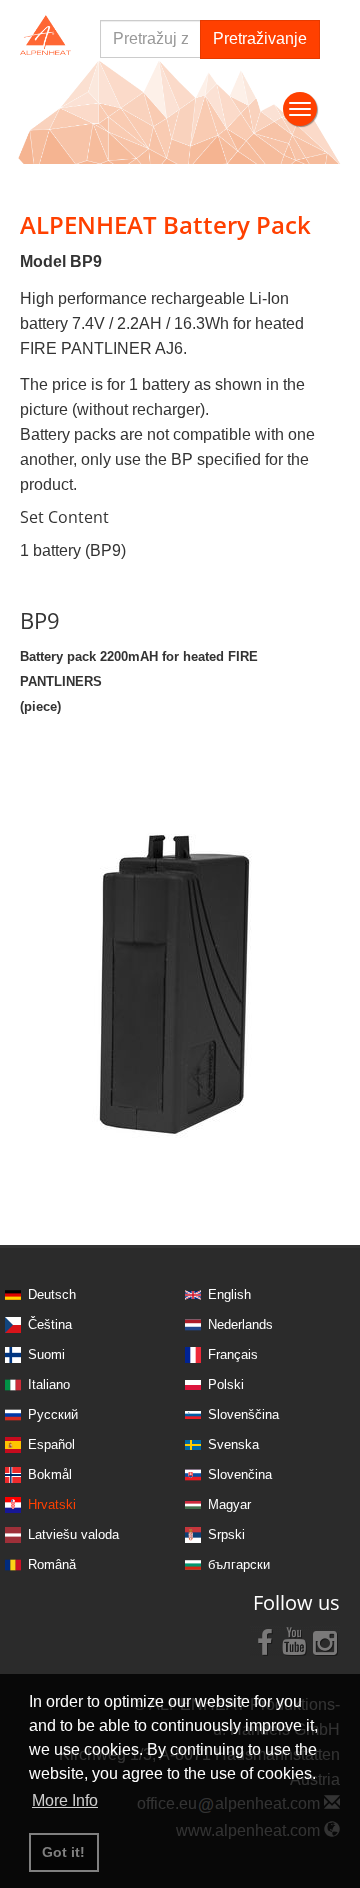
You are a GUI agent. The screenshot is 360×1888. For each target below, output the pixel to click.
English (229, 1294)
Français (233, 1354)
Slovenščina (243, 1414)
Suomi (46, 1354)
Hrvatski (52, 1504)
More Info (65, 1800)
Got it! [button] (63, 1852)
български (239, 1564)
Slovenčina (240, 1474)
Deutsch (52, 1294)
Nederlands (240, 1324)
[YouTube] (295, 1641)
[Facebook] (265, 1641)
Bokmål (50, 1474)
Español (51, 1444)
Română (52, 1564)
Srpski (226, 1534)
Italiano (49, 1384)
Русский (53, 1414)
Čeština (50, 1324)
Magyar (229, 1504)
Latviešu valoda (73, 1534)
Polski (226, 1384)
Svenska (233, 1444)
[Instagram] (325, 1641)
